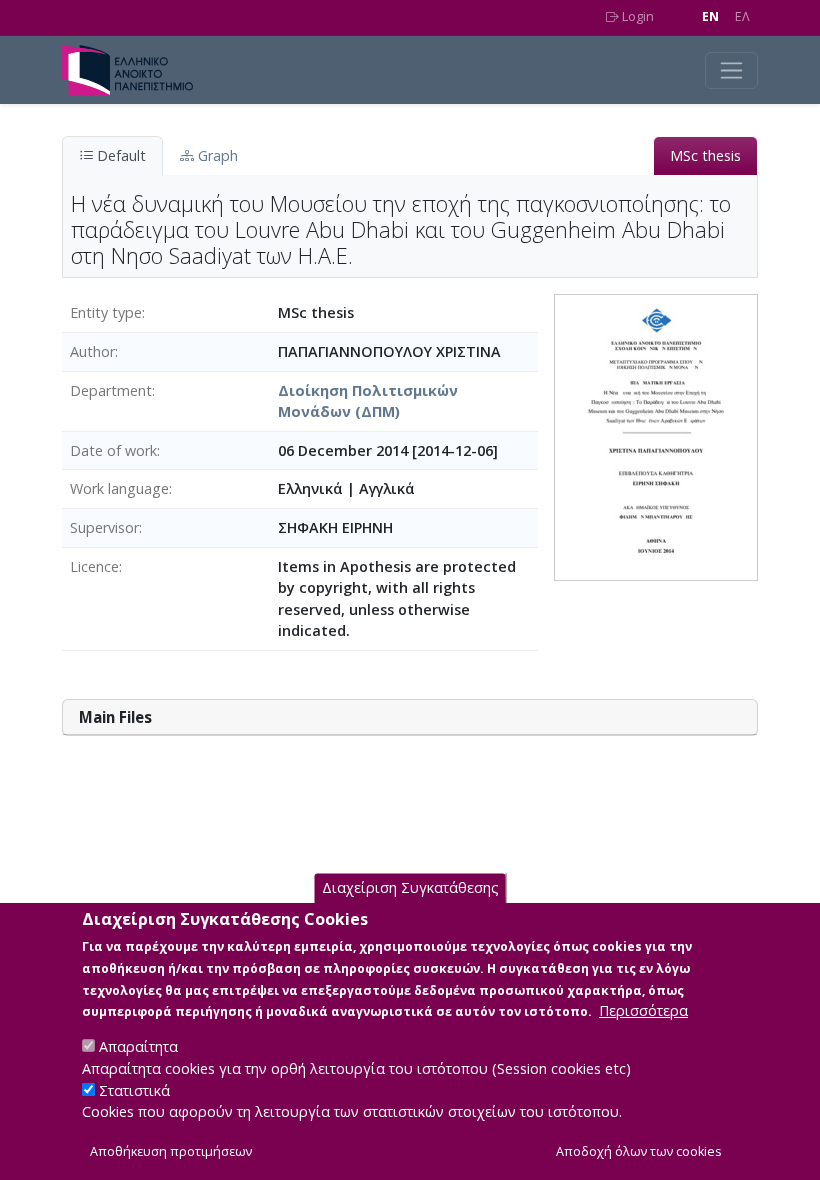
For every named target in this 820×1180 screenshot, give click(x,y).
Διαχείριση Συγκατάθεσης (410, 887)
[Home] (135, 70)
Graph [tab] (216, 155)
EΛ (742, 16)
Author (92, 351)
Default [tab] (119, 155)
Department (111, 390)
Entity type (106, 312)
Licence (94, 566)
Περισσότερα (643, 1010)
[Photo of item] (656, 436)
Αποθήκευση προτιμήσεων (171, 1151)
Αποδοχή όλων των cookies (639, 1151)
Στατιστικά (134, 1090)
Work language (119, 488)
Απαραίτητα (138, 1046)
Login (636, 16)
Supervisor (104, 527)
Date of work (113, 450)
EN (710, 16)
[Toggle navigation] (731, 70)
